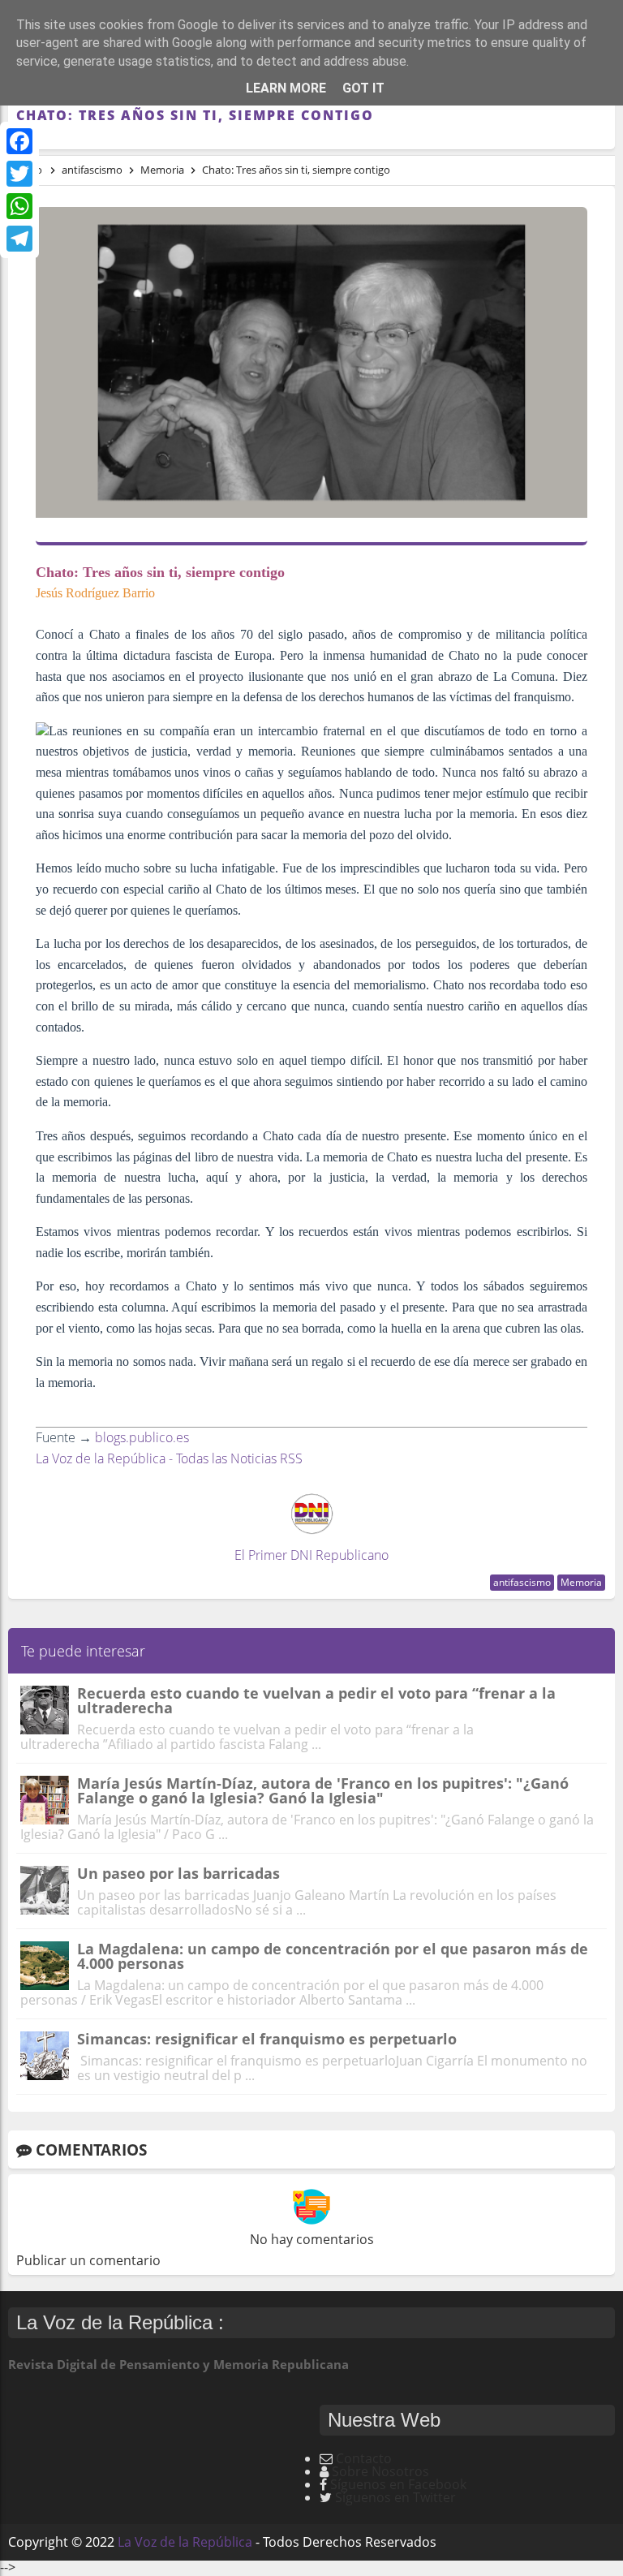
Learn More (286, 88)
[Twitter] (19, 174)
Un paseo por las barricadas (178, 1873)
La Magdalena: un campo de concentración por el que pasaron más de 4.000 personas (333, 1956)
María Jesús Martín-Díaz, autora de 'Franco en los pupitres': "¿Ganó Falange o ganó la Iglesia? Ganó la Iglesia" (323, 1790)
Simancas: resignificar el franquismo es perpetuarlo (267, 2039)
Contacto (364, 2458)
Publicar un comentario (88, 2260)
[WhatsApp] (19, 206)
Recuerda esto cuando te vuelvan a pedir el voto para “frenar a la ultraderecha (316, 1700)
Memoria (581, 1582)
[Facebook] (19, 141)
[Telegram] (19, 239)
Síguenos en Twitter (395, 2497)
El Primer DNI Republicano (311, 1555)
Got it (363, 88)
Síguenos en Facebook (398, 2484)
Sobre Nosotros (380, 2471)
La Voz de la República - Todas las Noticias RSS (169, 1458)
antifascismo (522, 1582)
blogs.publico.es (142, 1437)
